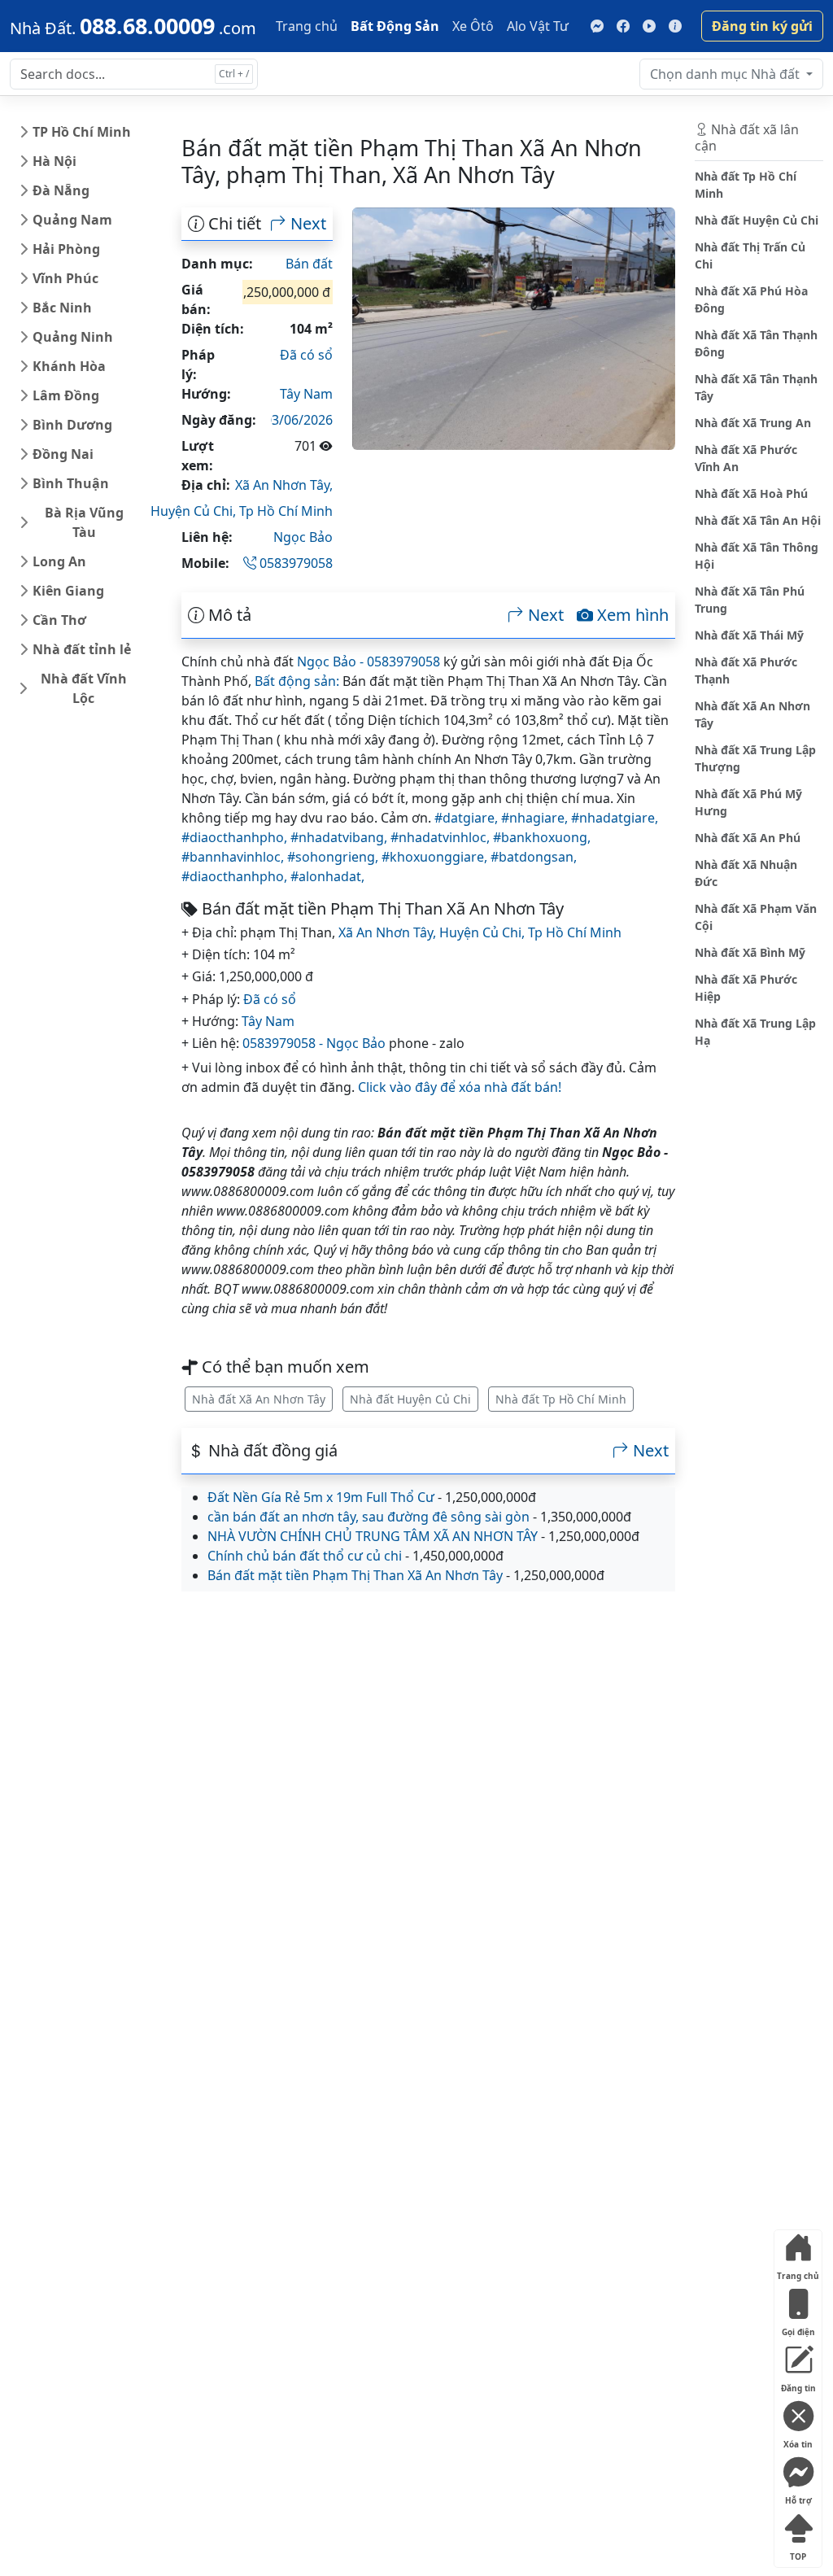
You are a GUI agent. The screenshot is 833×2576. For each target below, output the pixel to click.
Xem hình (631, 615)
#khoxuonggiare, (436, 857)
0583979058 (294, 563)
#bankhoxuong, (542, 837)
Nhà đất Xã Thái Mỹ (749, 635)
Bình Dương (72, 425)
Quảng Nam (72, 220)
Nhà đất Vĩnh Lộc (84, 688)
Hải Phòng (66, 249)
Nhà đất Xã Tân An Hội (758, 520)
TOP (798, 2553)
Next (306, 224)
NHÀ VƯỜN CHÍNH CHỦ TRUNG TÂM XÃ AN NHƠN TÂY (373, 1536)
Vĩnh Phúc (65, 278)
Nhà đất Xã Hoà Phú (751, 493)
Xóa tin (798, 2441)
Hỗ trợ (798, 2497)
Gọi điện (798, 2328)
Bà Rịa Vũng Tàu (84, 522)
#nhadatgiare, (615, 818)
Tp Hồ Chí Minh (286, 511)
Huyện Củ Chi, (195, 511)
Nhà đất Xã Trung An (753, 423)
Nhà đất (726, 74)
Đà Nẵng (61, 190)
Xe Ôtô (473, 26)
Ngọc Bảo (303, 537)
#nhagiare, (536, 818)
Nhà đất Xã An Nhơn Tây (259, 1399)
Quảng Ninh (73, 337)
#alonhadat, (327, 876)
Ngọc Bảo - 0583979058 (369, 661)
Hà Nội (55, 161)
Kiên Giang (68, 591)
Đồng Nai (63, 454)
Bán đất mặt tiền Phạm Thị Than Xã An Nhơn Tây (355, 1575)
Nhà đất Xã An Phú (748, 838)
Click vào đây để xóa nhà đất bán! (460, 1087)
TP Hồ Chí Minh (82, 132)
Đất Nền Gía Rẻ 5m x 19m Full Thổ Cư (321, 1497)
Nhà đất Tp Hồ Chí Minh (561, 1399)
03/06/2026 (299, 420)
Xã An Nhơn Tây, (284, 485)
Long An (59, 561)
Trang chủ (307, 26)
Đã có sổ (306, 355)
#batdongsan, (534, 857)
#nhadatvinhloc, (442, 837)
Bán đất (309, 264)
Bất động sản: (297, 681)
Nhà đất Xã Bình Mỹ (750, 952)
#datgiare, (468, 818)
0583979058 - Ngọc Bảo (314, 1043)
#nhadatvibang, (340, 837)
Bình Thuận (71, 483)
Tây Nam (306, 394)
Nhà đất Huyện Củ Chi (410, 1399)
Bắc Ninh (62, 308)
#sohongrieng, (334, 857)
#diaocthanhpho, (236, 837)
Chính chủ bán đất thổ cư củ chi (305, 1556)
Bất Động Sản (395, 26)
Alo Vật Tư (538, 26)
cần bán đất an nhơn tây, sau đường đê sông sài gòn (369, 1517)
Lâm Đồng (66, 395)
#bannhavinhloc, (234, 857)
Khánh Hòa (69, 366)
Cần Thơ (59, 620)
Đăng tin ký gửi (762, 26)
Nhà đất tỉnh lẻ (82, 649)
